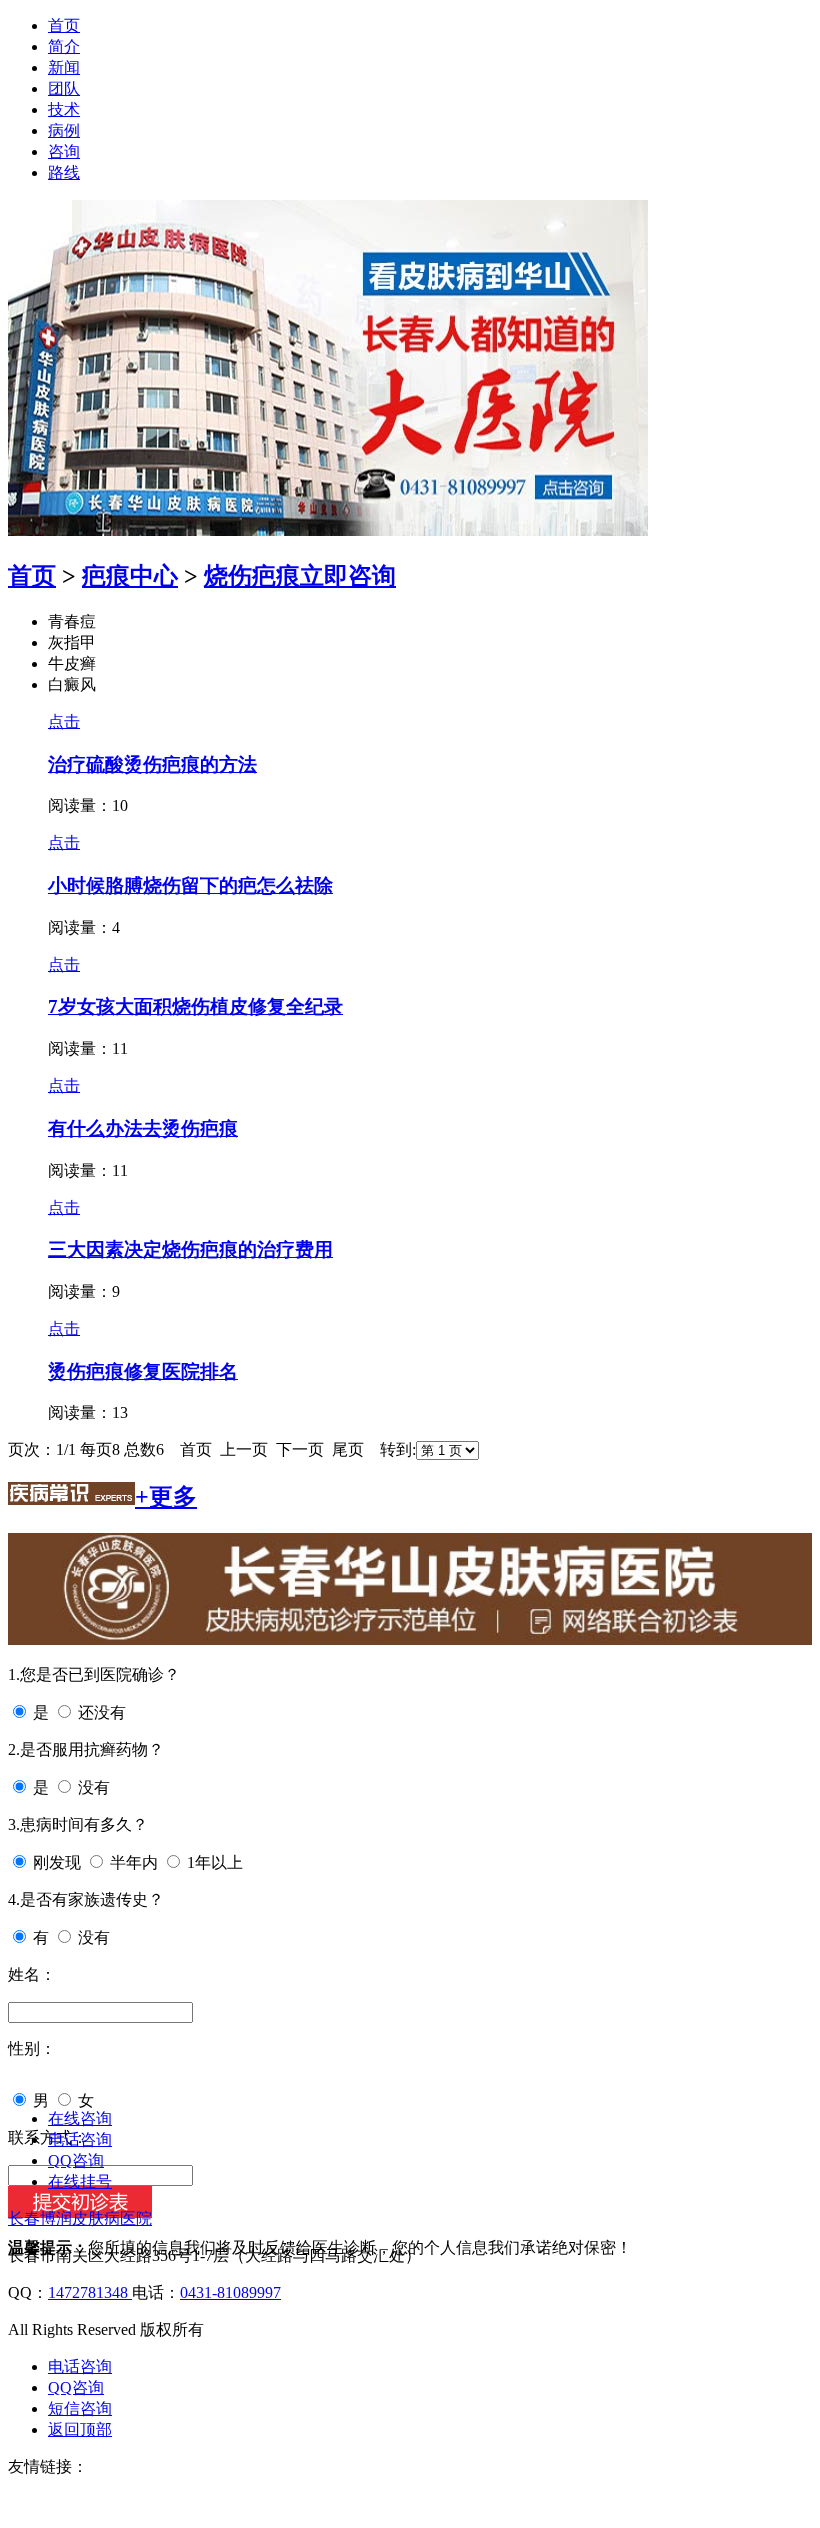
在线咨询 (80, 2118)
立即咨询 (348, 576)
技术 (64, 109)
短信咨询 (80, 2408)
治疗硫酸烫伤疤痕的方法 (152, 764)
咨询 (64, 151)
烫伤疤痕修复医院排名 (143, 1371)
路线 (64, 172)
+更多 (166, 1497)
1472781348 (90, 2292)
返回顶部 (80, 2429)
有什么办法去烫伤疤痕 (143, 1128)
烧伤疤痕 (252, 576)
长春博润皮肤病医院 (80, 2218)
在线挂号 (80, 2181)
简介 (64, 46)
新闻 (64, 67)
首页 (64, 25)
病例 (64, 130)
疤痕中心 (130, 576)
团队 (64, 88)
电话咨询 (80, 2139)
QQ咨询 (76, 2160)
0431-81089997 (230, 2292)
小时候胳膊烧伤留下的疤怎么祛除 (190, 885)
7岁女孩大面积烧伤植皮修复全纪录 (195, 1006)
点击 (64, 721)
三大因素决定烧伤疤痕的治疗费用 (190, 1249)
